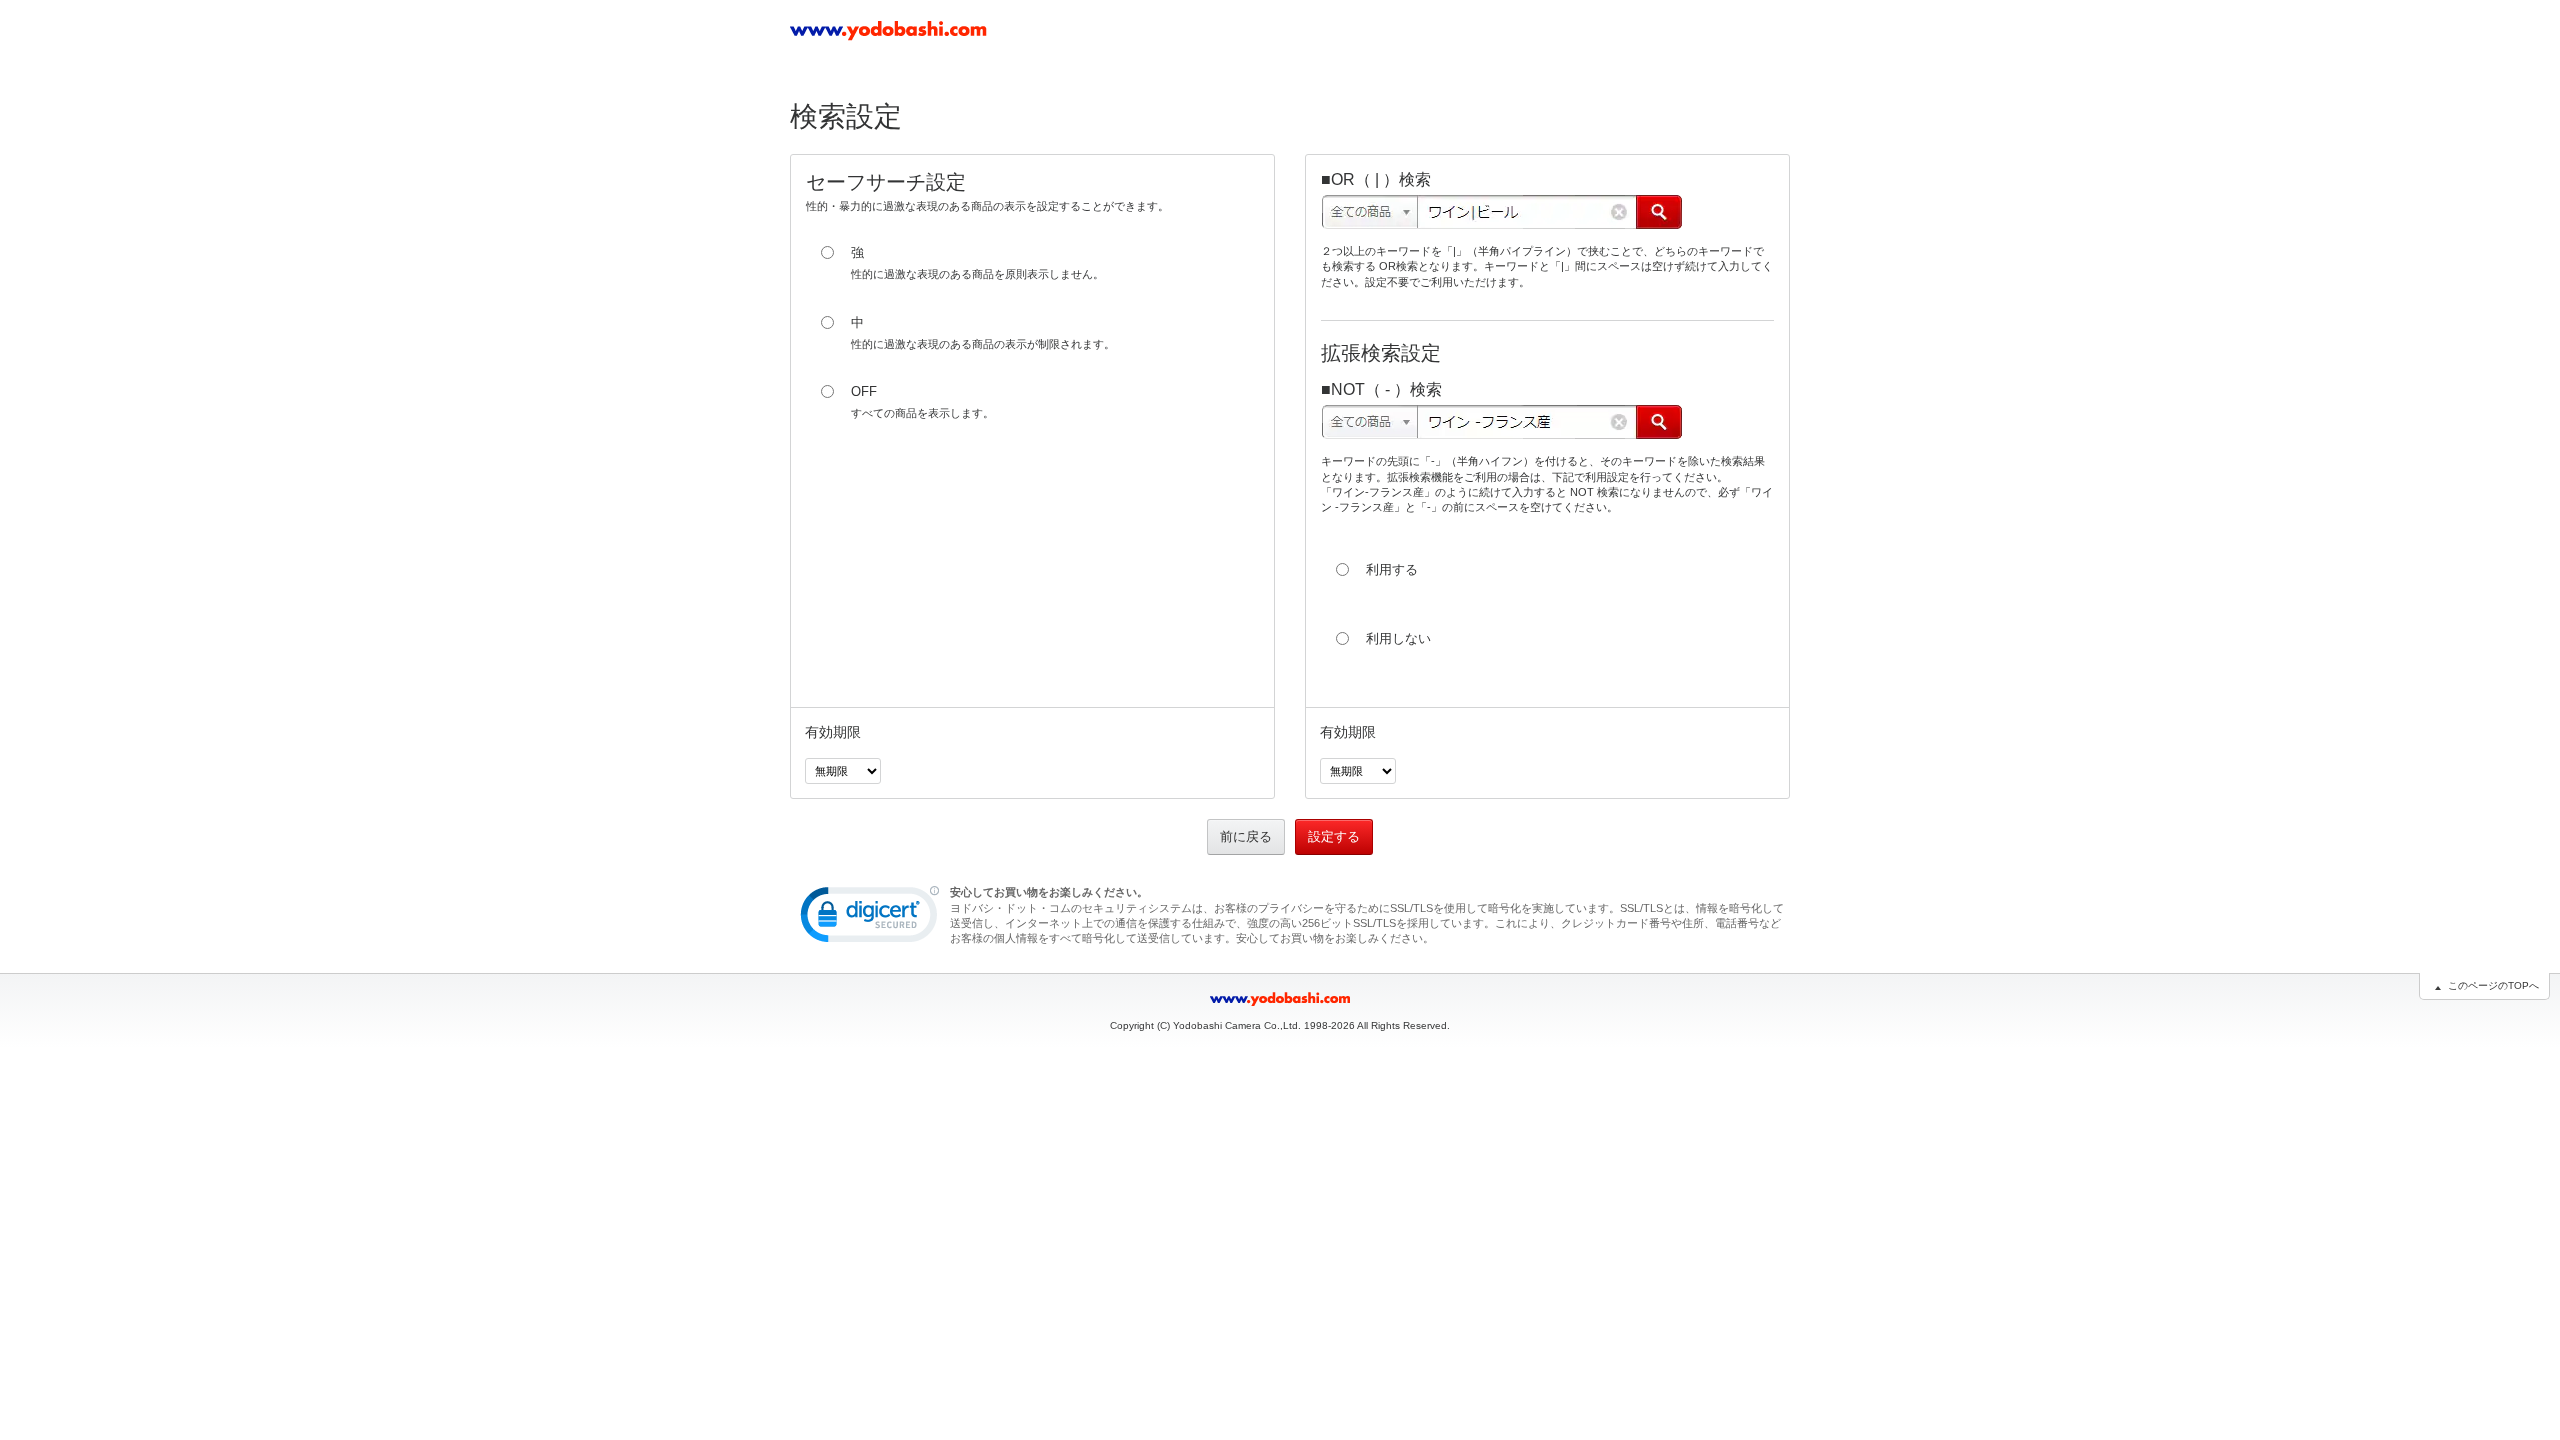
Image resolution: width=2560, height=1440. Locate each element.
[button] (870, 919)
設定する (1334, 836)
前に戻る (1246, 836)
